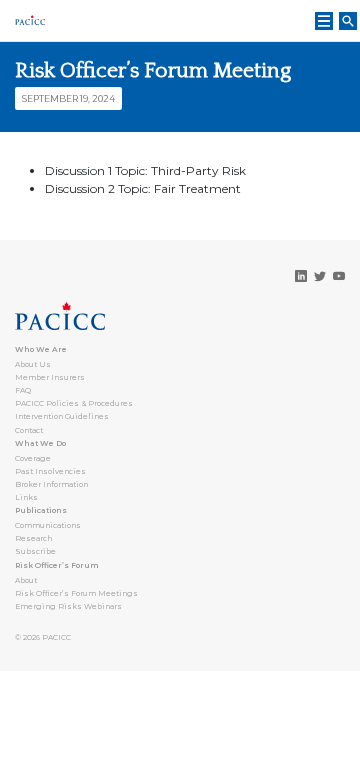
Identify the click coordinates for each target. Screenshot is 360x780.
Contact (29, 430)
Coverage (33, 458)
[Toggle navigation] (324, 21)
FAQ (23, 390)
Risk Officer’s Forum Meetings (76, 593)
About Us (33, 364)
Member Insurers (50, 377)
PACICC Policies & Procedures (74, 403)
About (26, 580)
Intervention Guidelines (62, 416)
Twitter (320, 276)
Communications (48, 525)
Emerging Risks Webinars (68, 606)
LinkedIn (301, 276)
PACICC (56, 637)
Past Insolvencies (50, 471)
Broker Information (51, 484)
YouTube (339, 276)
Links (26, 497)
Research (33, 538)
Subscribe (35, 551)
